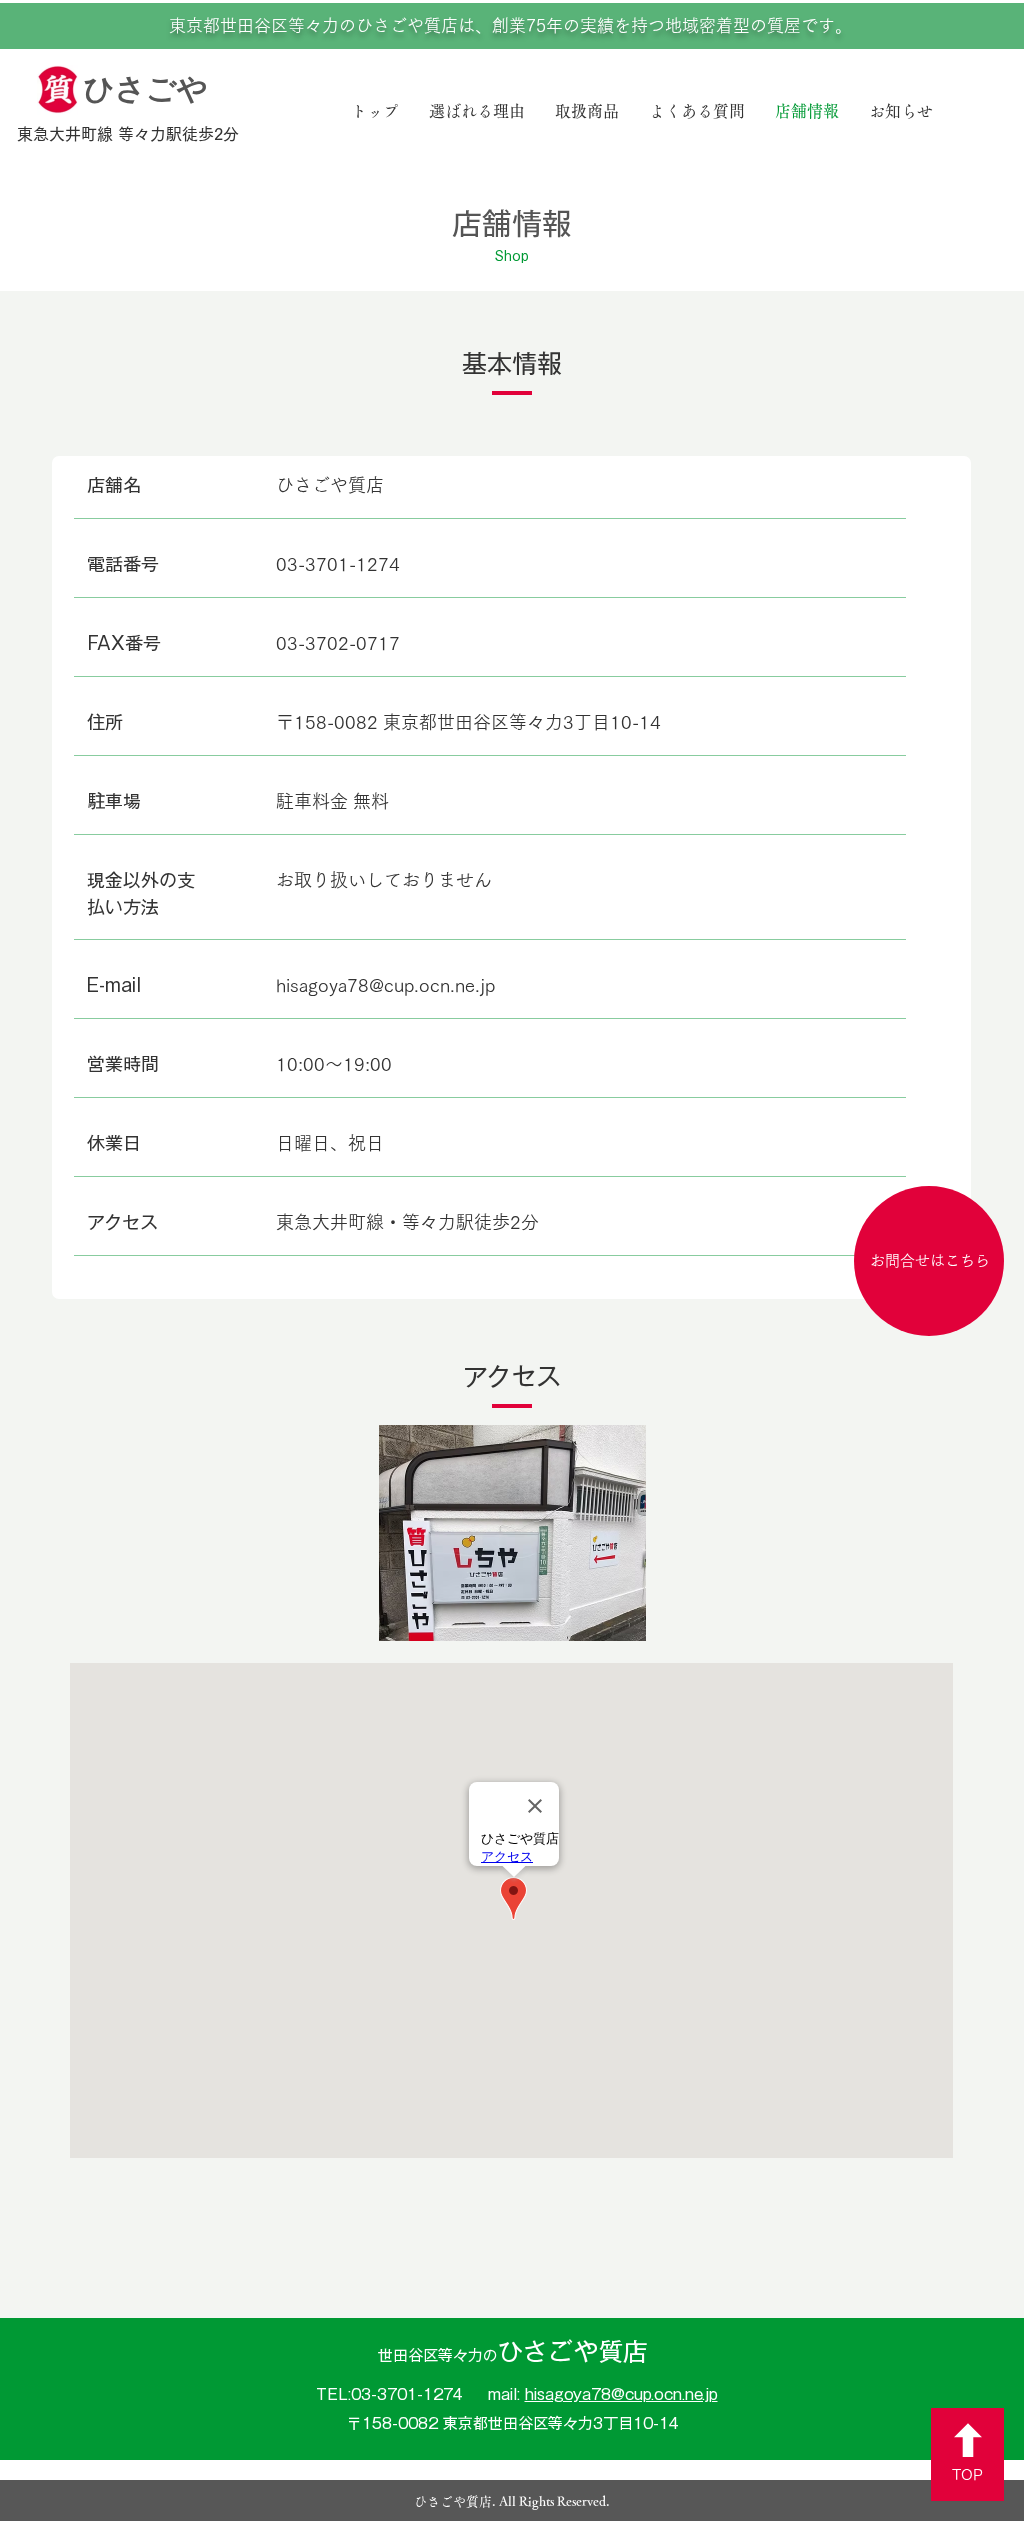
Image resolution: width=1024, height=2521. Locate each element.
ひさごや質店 (513, 2351)
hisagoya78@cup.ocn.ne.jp (385, 985)
